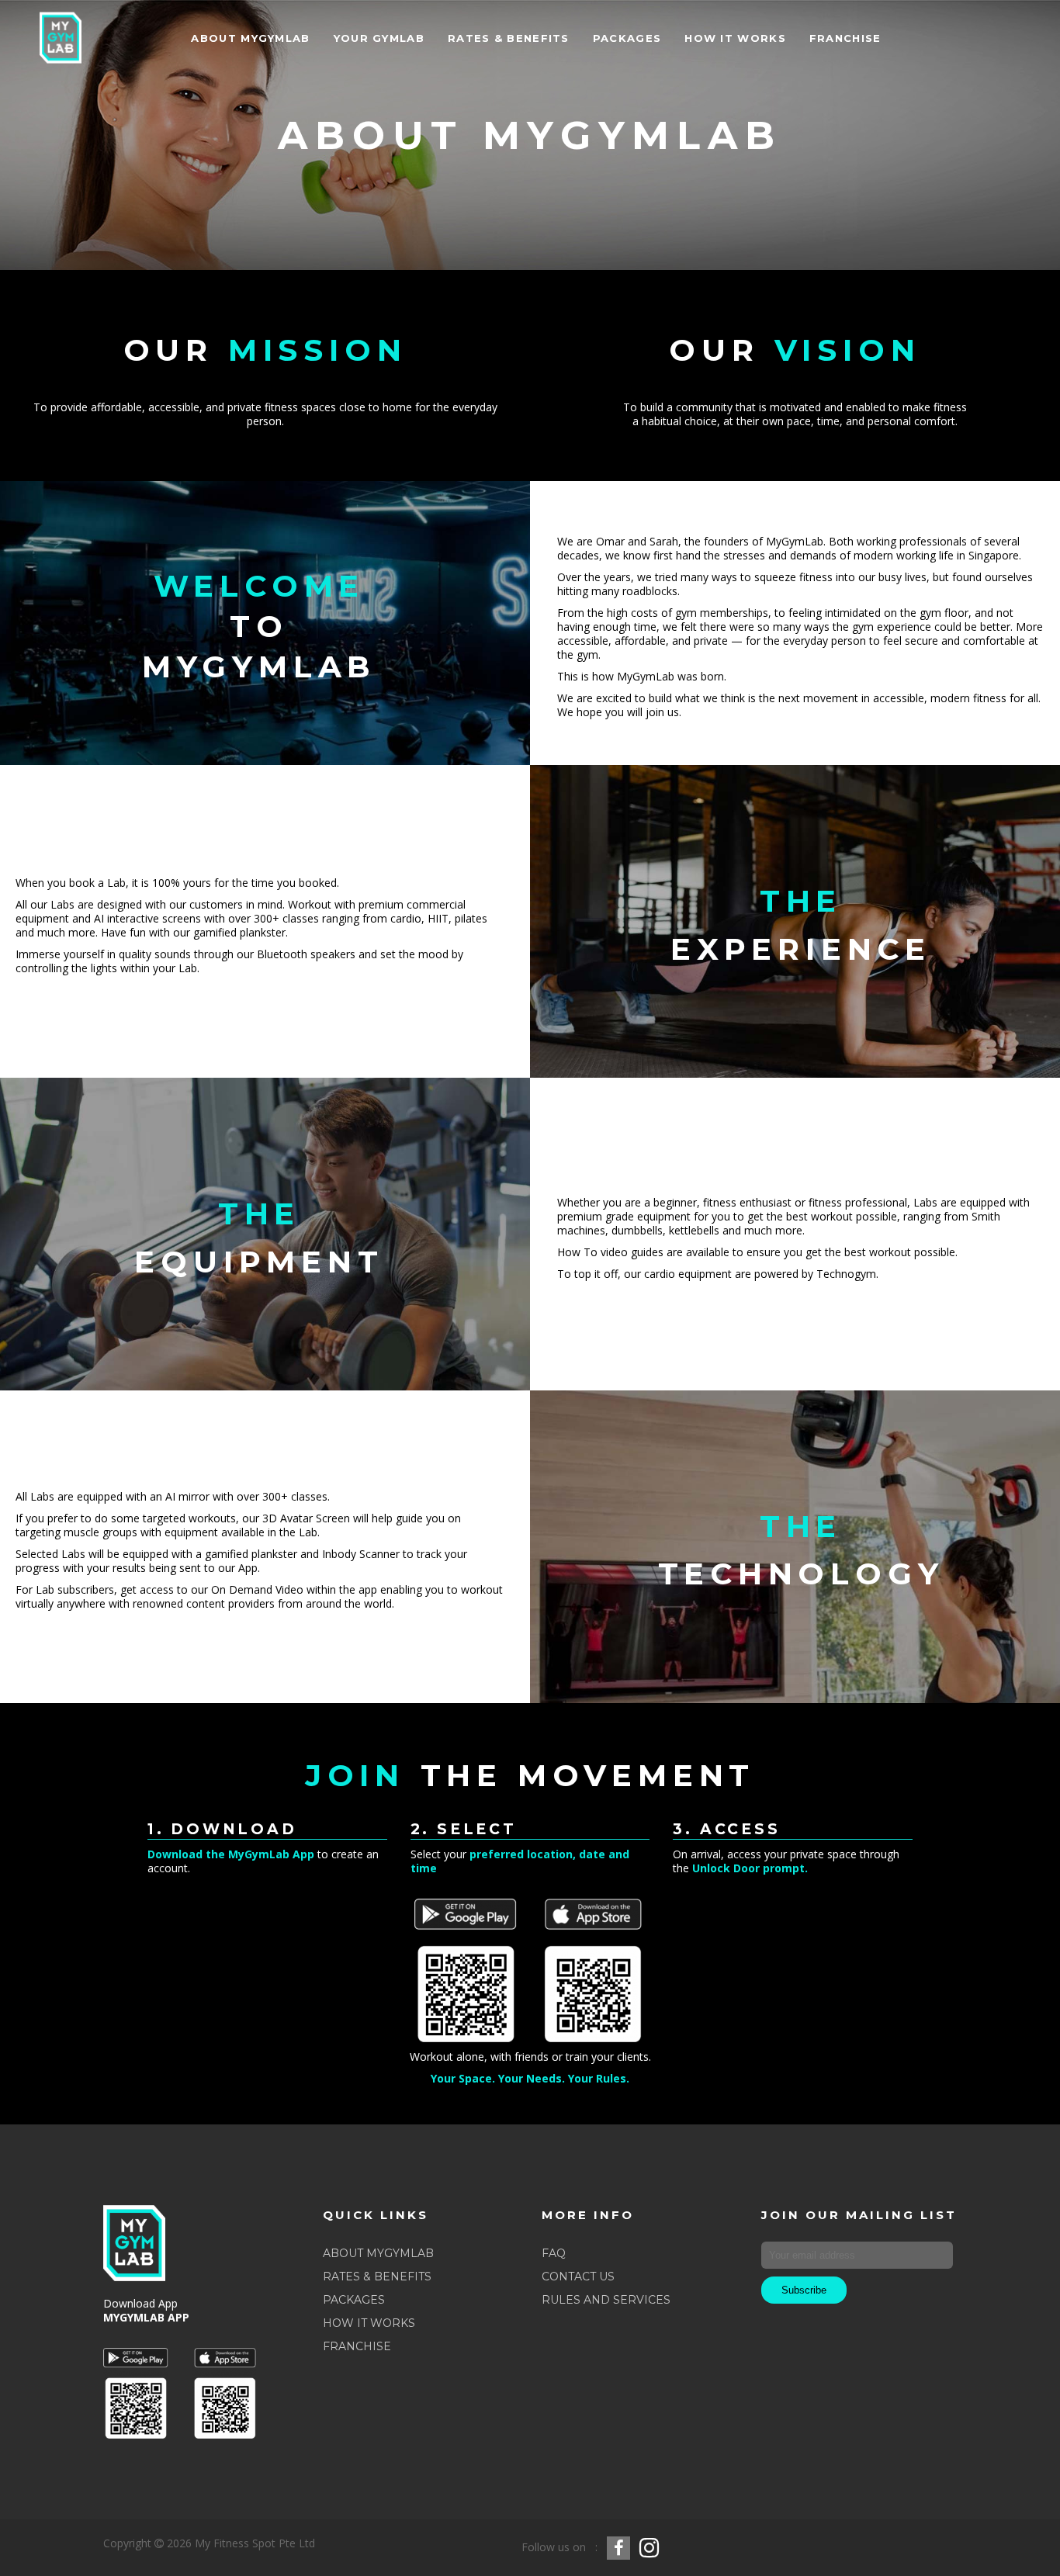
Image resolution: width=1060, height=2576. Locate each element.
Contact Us (578, 2277)
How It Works (369, 2323)
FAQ (554, 2253)
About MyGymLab (378, 2253)
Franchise (357, 2346)
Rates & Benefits (377, 2277)
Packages (354, 2300)
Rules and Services (606, 2300)
